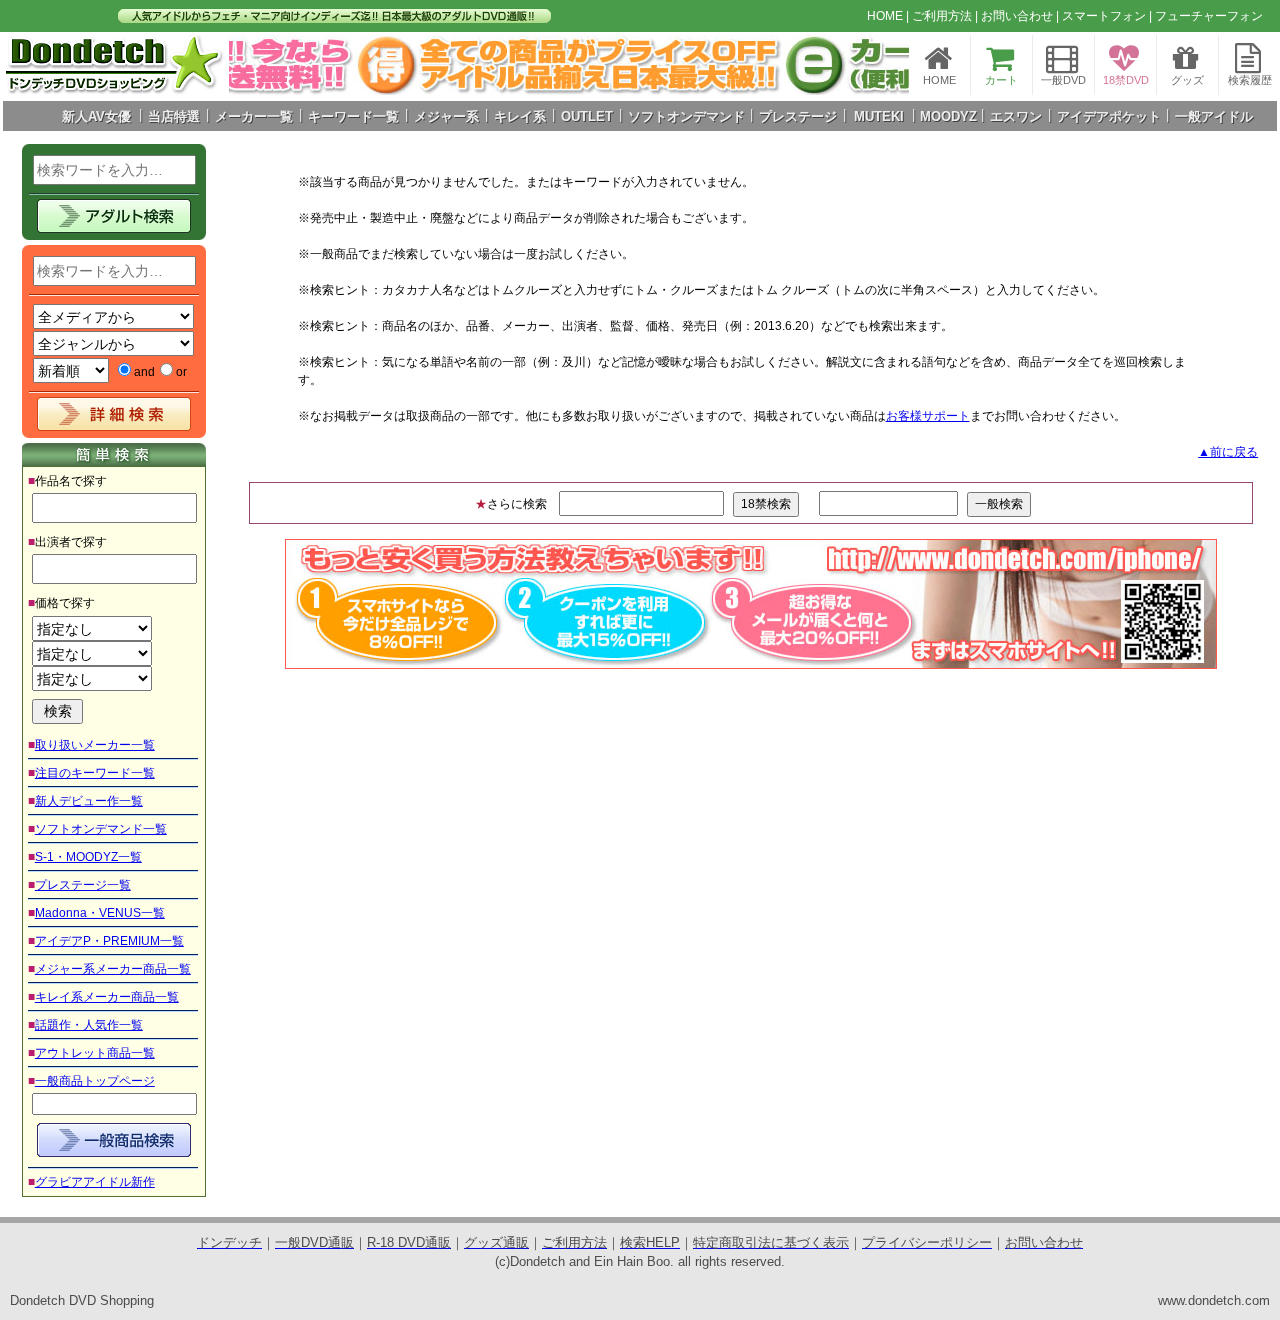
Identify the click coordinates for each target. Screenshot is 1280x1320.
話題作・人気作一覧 (89, 1025)
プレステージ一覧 (83, 885)
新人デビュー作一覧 (89, 801)
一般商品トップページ (95, 1081)
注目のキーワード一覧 (95, 773)
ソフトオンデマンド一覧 (101, 829)
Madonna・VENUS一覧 (100, 913)
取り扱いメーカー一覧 (95, 745)
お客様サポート (928, 416)
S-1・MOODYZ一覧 (88, 857)
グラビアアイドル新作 (95, 1182)
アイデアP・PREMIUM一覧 (109, 941)
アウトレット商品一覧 (95, 1053)
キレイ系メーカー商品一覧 (107, 997)
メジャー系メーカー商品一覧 (113, 969)
